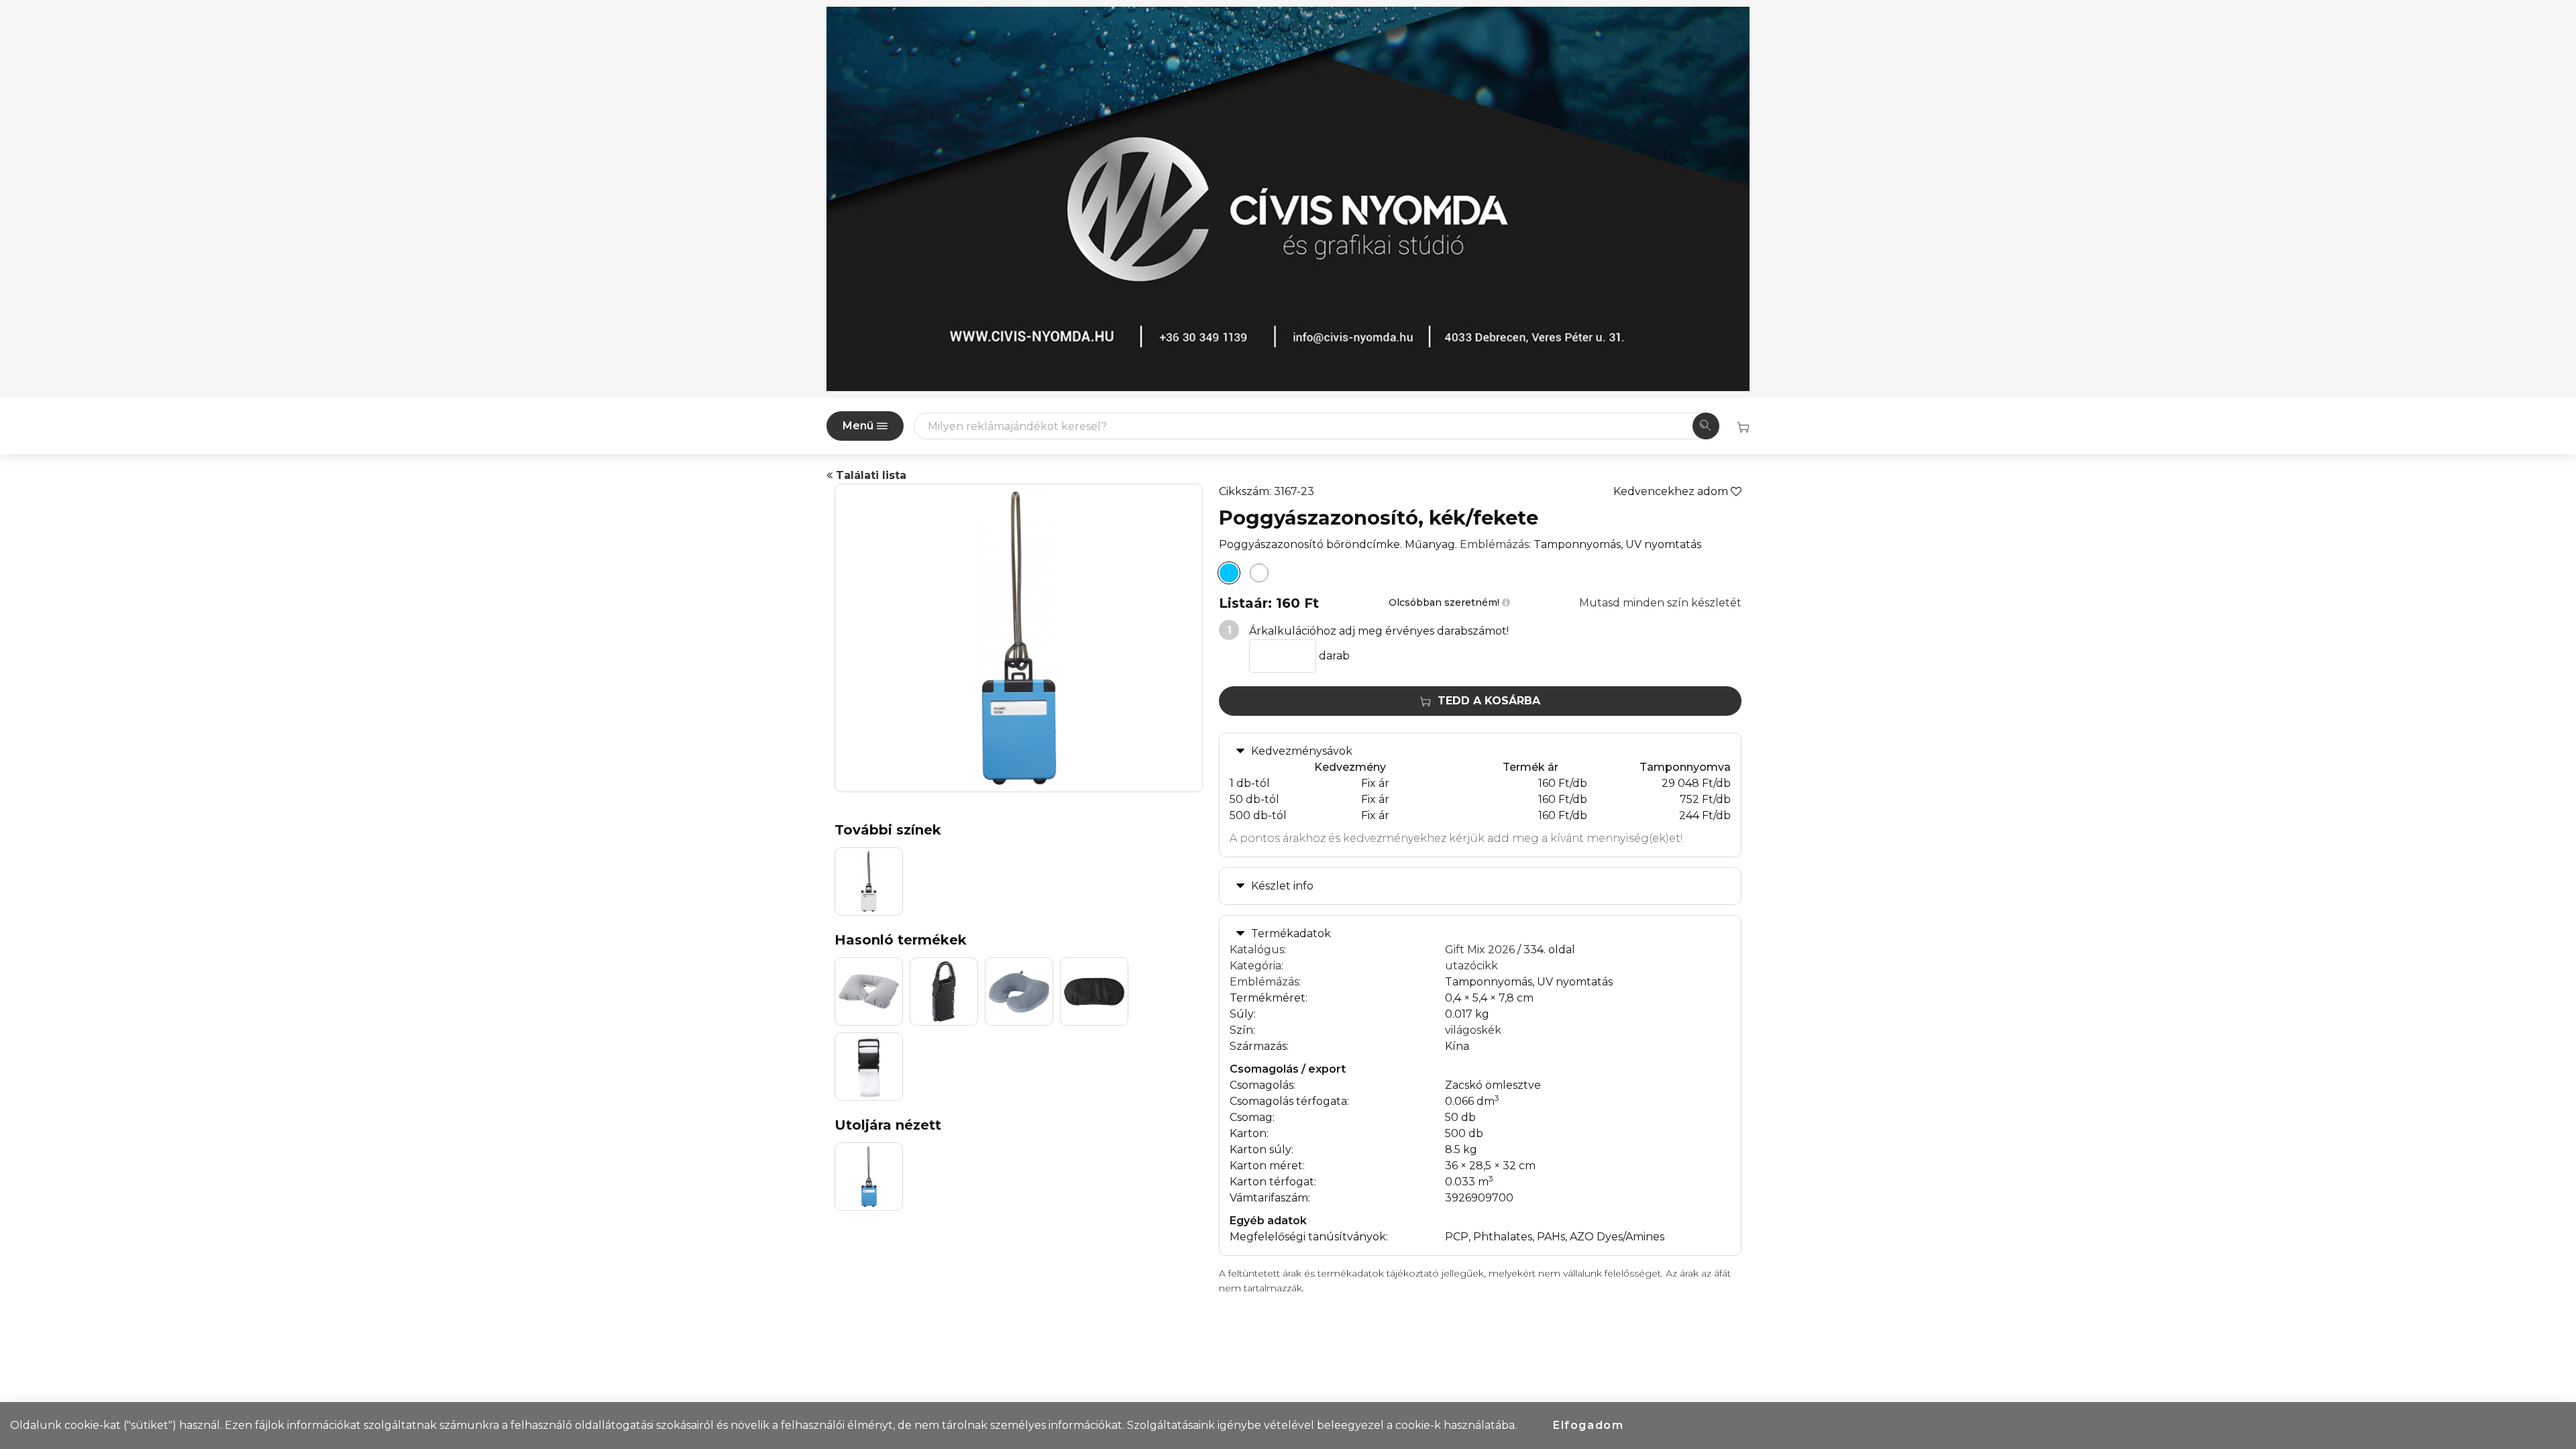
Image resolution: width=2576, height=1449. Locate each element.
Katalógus (1257, 950)
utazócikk (1471, 966)
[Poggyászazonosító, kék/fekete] (1229, 573)
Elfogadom (1588, 1425)
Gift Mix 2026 (1480, 950)
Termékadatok (1291, 933)
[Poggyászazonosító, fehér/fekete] (1259, 573)
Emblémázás (1494, 544)
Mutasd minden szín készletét (1660, 603)
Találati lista (869, 475)
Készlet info (1282, 886)
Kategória (1255, 966)
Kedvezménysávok (1302, 751)
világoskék (1473, 1030)
